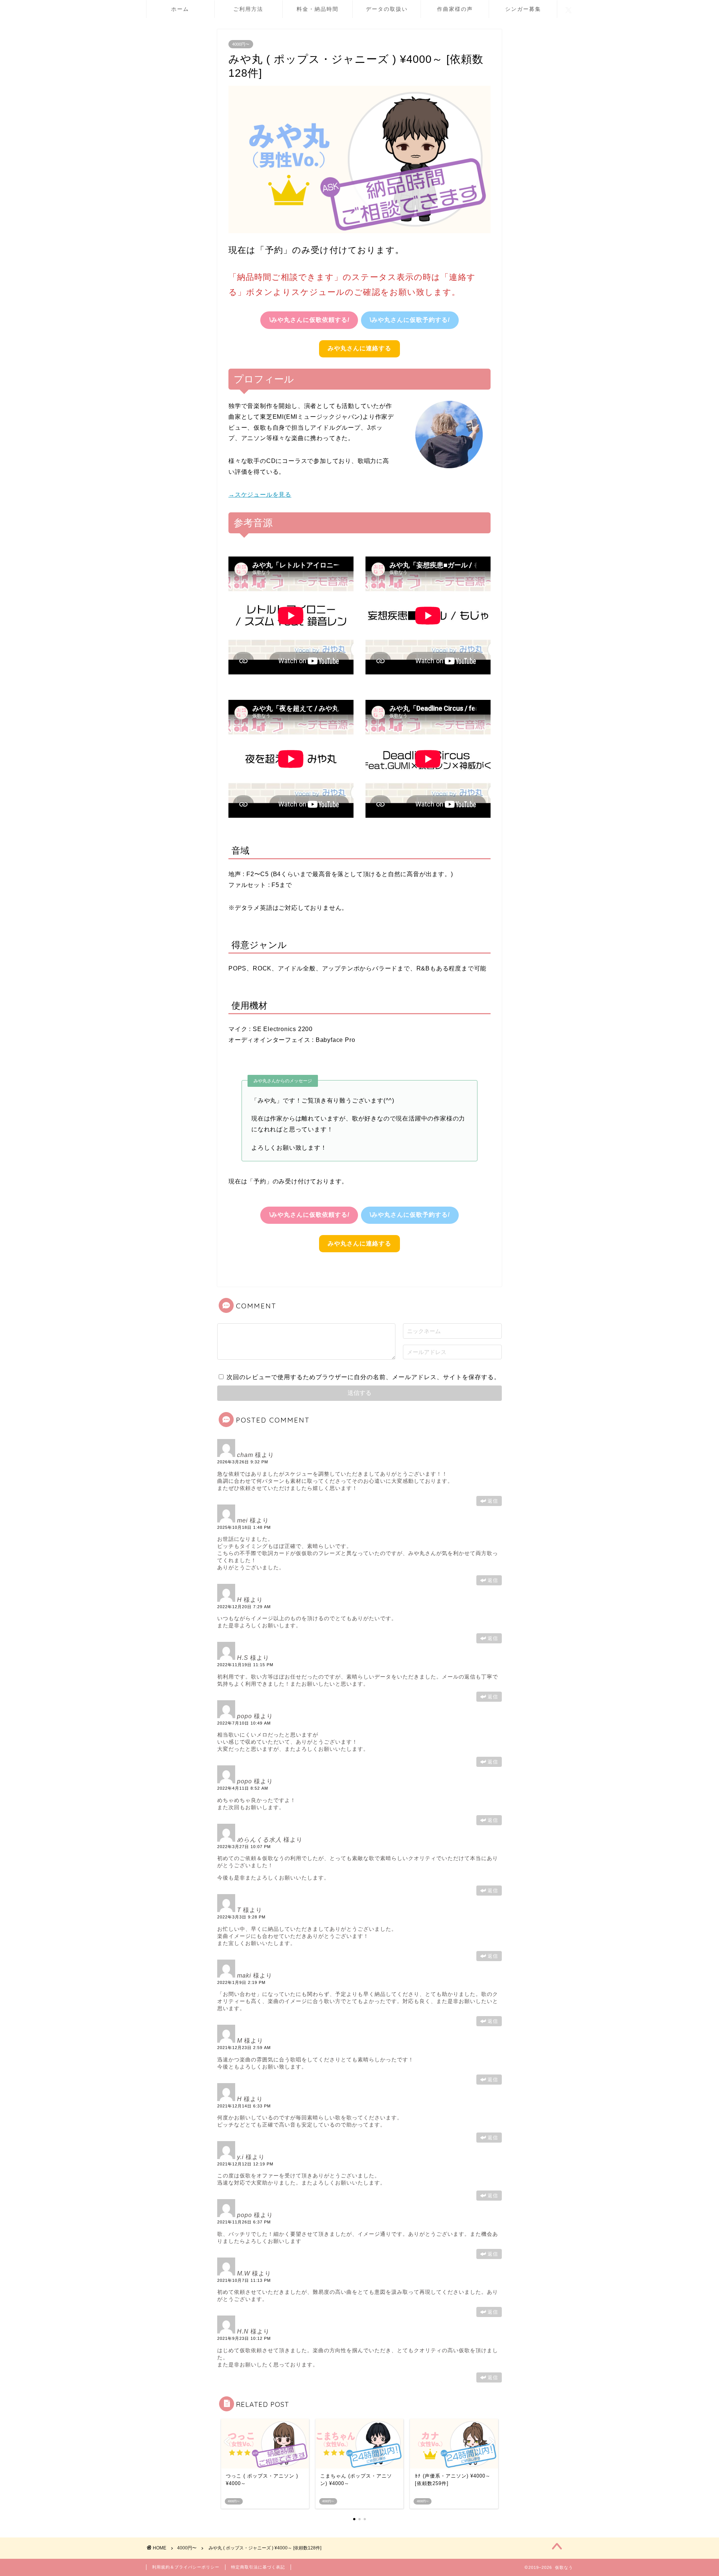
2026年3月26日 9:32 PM (243, 1462)
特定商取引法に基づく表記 (258, 2567)
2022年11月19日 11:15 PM (245, 1665)
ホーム (180, 9)
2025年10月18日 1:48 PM (244, 1527)
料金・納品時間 (318, 9)
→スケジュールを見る (260, 495)
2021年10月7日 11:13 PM (244, 2280)
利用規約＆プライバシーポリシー (186, 2567)
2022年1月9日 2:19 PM (241, 1982)
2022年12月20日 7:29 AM (244, 1607)
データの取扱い (387, 9)
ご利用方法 (248, 9)
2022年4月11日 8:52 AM (243, 1788)
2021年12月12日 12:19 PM (245, 2164)
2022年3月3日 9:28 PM (241, 1917)
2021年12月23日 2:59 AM (244, 2048)
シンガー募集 (523, 9)
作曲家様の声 (455, 9)
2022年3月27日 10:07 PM (244, 1847)
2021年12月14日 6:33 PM (244, 2106)
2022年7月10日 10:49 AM (244, 1723)
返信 (493, 1501)
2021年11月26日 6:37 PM (244, 2222)
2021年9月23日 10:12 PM (244, 2338)
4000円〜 (241, 44)
